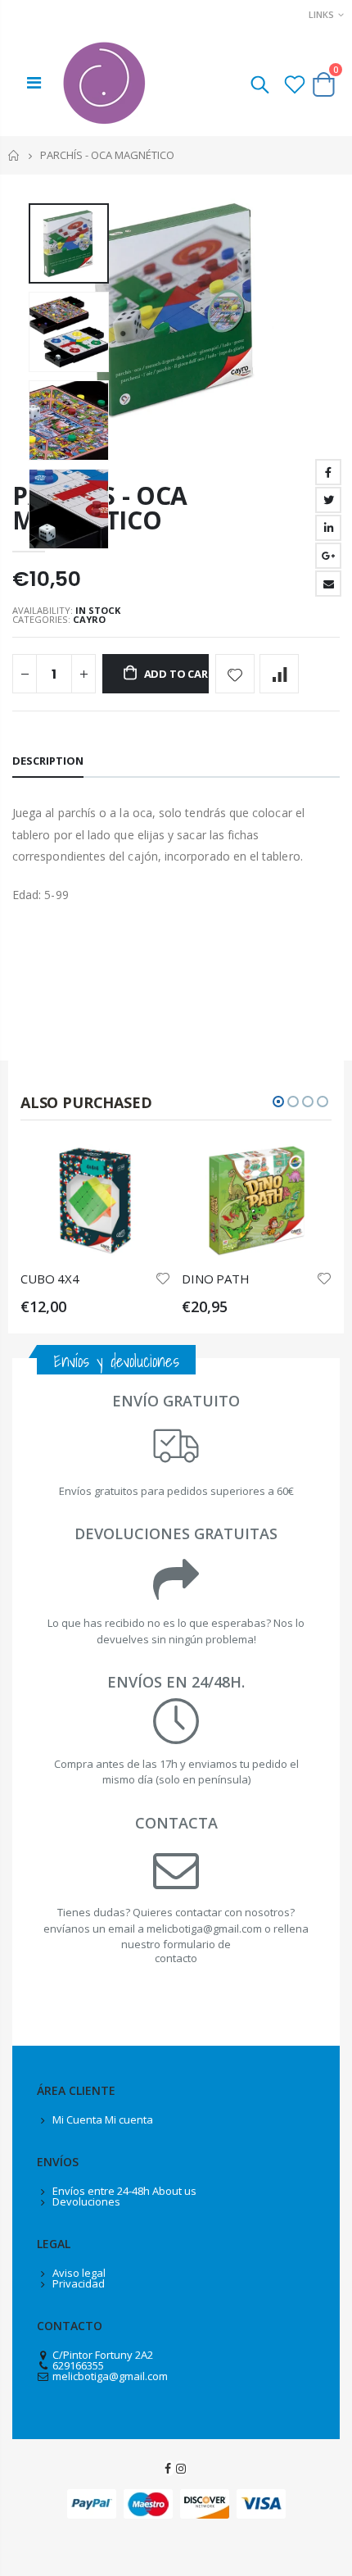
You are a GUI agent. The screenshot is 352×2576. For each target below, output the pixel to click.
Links (321, 14)
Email (328, 584)
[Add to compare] (279, 674)
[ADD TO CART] (143, 1171)
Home (14, 155)
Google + (328, 556)
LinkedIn (328, 528)
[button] (278, 1102)
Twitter (328, 500)
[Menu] (34, 82)
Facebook (328, 472)
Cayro (89, 619)
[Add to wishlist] (235, 674)
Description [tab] (48, 761)
